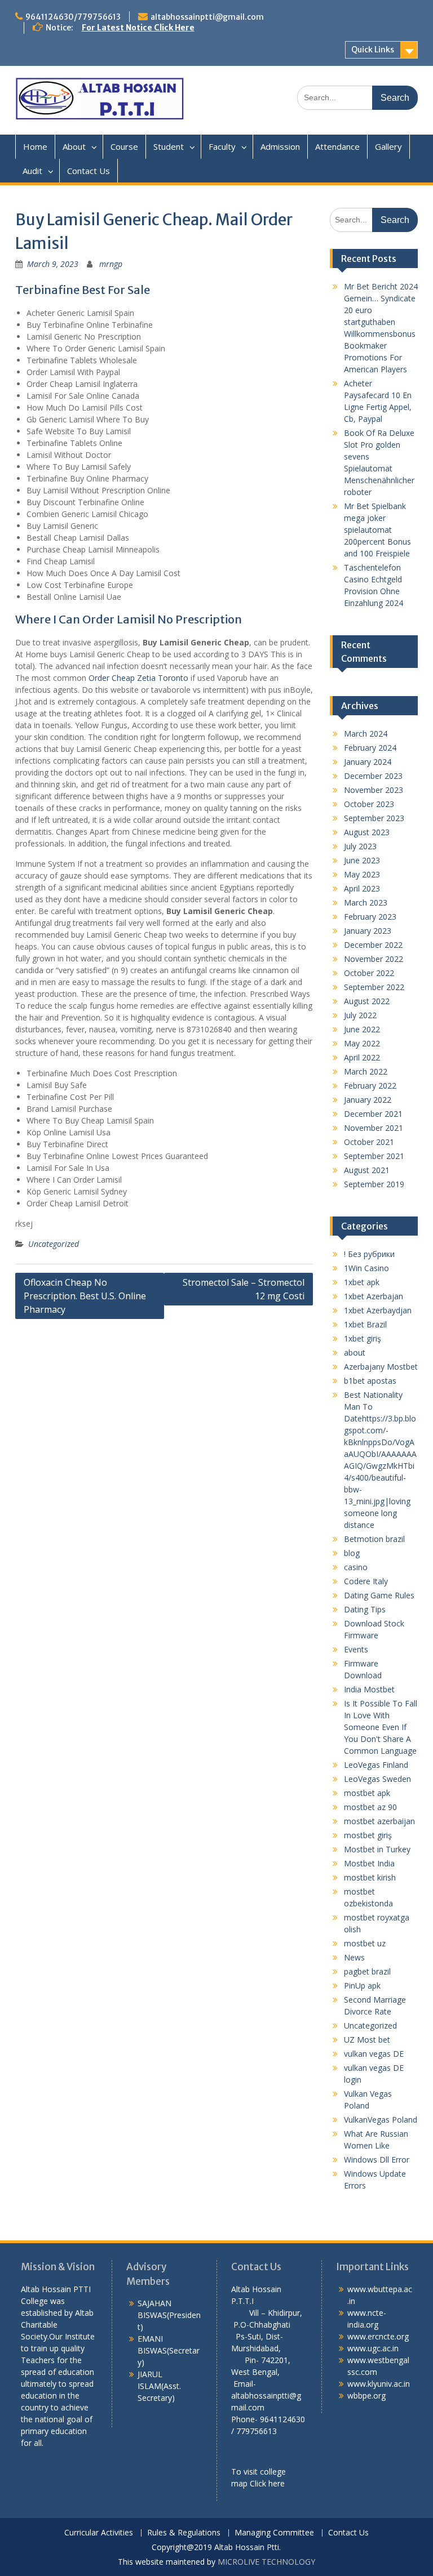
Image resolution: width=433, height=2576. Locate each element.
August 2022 (367, 1001)
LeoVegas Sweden (377, 1779)
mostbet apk (367, 1793)
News (354, 1957)
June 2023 (362, 860)
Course (124, 146)
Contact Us (89, 171)
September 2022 (374, 987)
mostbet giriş (368, 1835)
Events (356, 1649)
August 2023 (367, 832)
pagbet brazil (367, 1971)
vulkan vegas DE (374, 2054)
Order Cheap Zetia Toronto (138, 678)
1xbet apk (362, 1282)
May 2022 (362, 1043)
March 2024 (366, 734)
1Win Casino (366, 1268)
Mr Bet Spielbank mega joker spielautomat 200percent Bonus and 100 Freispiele (377, 530)
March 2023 (366, 903)
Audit (32, 171)
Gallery (388, 146)
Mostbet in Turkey (377, 1849)
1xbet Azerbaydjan (378, 1310)
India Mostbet (369, 1689)
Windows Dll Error (377, 2160)
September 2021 (374, 1156)
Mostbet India (369, 1863)
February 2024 (370, 748)
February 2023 (370, 917)
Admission (280, 146)
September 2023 (374, 818)
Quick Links (373, 50)
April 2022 (362, 1057)
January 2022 (368, 1100)
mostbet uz (365, 1943)
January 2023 (368, 931)
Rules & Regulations (184, 2533)
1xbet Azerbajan (374, 1296)
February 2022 (370, 1086)
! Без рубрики (369, 1254)
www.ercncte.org (378, 2336)
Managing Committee (274, 2533)
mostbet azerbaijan (379, 1821)
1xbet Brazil (365, 1324)
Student (169, 146)
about (355, 1352)
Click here (267, 2483)
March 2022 (366, 1071)
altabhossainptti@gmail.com (207, 17)
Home (35, 146)
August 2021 (367, 1170)
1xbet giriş (363, 1338)
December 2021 (373, 1114)
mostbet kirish (370, 1877)
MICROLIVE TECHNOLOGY (266, 2562)
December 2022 (373, 945)
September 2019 (374, 1184)
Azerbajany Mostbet (381, 1367)
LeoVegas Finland (376, 1765)
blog (352, 1553)
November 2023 (374, 790)
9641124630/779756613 (73, 17)
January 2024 (368, 762)
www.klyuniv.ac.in (379, 2384)
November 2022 (374, 959)
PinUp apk (362, 1986)
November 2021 (374, 1128)
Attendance (337, 146)
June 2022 (362, 1029)
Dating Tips (365, 1609)
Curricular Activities (99, 2533)
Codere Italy (366, 1581)
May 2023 (362, 874)
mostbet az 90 (370, 1807)
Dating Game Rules (379, 1595)
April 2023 (362, 888)
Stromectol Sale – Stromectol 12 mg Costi (244, 1289)
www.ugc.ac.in (373, 2348)
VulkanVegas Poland (381, 2120)
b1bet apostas (370, 1381)
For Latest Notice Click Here (138, 28)
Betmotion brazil (374, 1539)
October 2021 (369, 1142)
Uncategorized (54, 1244)
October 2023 (369, 804)
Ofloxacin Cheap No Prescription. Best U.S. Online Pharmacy (85, 1296)
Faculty (222, 146)
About (74, 146)
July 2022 (360, 1015)
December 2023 (373, 776)
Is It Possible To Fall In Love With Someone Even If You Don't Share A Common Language (381, 1727)
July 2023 (360, 846)
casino (356, 1567)
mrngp (111, 264)
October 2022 (369, 973)
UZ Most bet (367, 2040)
